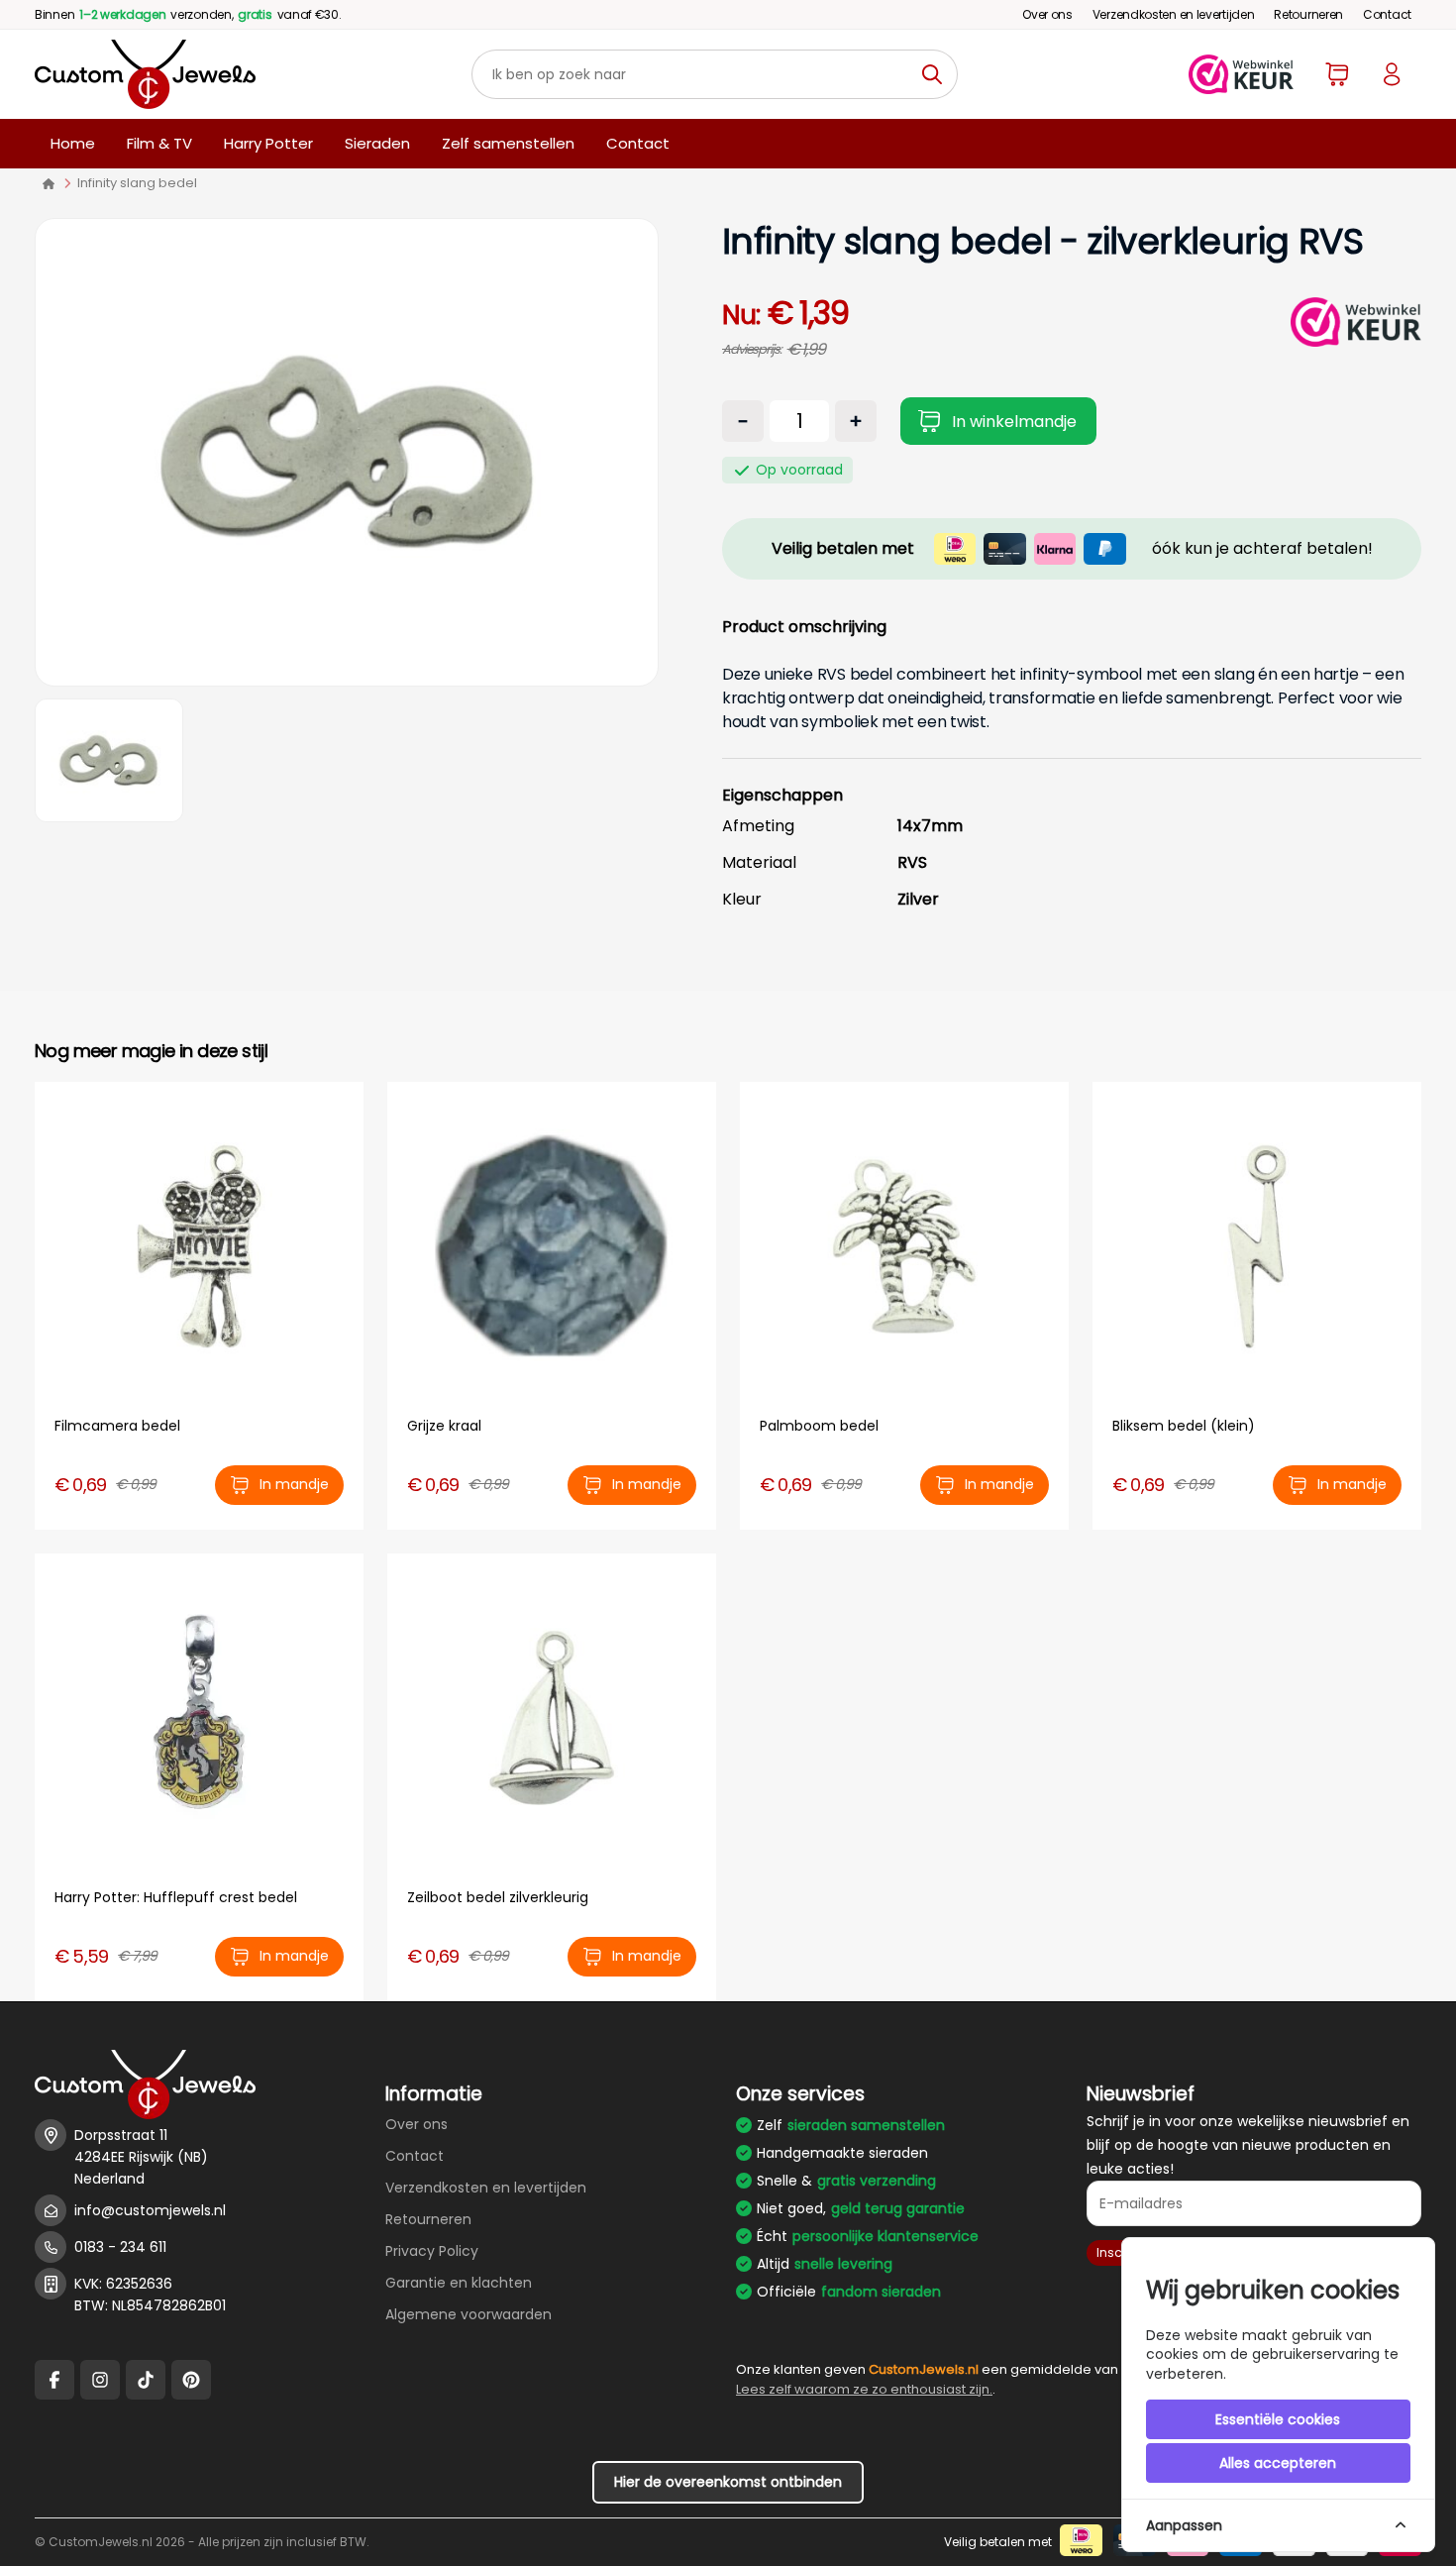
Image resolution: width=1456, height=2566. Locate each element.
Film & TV (159, 143)
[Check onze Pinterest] (191, 2380)
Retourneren (1308, 14)
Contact (1387, 14)
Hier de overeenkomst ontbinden (728, 2482)
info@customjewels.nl (150, 2210)
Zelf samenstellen (508, 143)
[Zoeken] (937, 74)
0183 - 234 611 (120, 2247)
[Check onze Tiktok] (146, 2380)
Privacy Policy (432, 2251)
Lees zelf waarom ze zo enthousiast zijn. (864, 2389)
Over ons (1047, 14)
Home (73, 143)
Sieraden (377, 143)
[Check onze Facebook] (54, 2380)
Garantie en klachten (459, 2283)
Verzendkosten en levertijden (1174, 14)
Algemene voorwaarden (468, 2314)
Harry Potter (268, 143)
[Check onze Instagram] (100, 2380)
